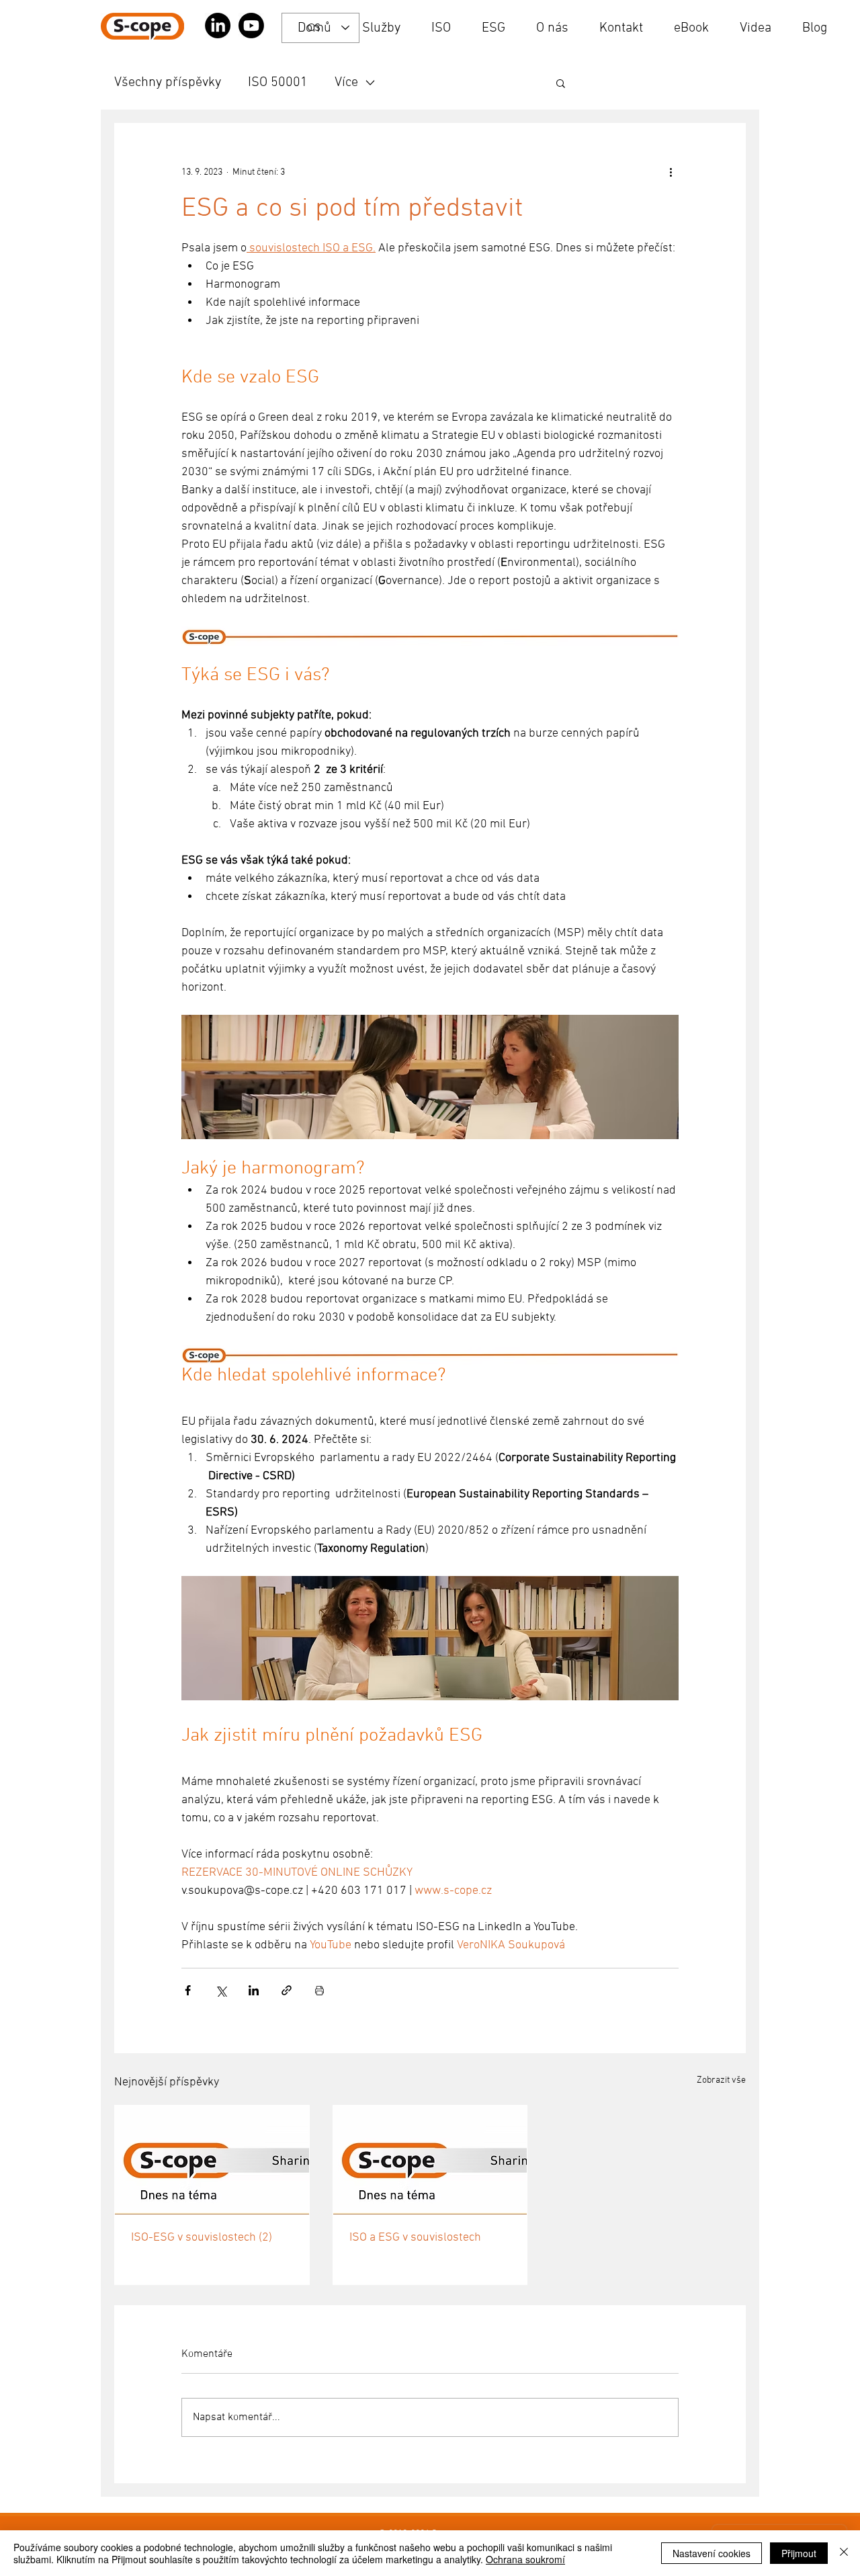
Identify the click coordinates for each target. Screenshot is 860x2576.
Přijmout (799, 2553)
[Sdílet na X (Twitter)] (221, 1990)
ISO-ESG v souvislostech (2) (202, 2238)
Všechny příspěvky (168, 83)
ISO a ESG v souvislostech (415, 2238)
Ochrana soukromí (525, 2559)
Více (346, 83)
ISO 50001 (278, 83)
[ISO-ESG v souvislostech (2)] (212, 2160)
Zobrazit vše (721, 2080)
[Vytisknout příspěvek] (319, 1990)
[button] (561, 83)
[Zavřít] (844, 2553)
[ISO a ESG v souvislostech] (430, 2160)
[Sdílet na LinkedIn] (254, 1990)
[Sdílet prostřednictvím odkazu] (287, 1990)
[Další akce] (671, 172)
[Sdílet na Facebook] (188, 1990)
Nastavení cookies (712, 2553)
